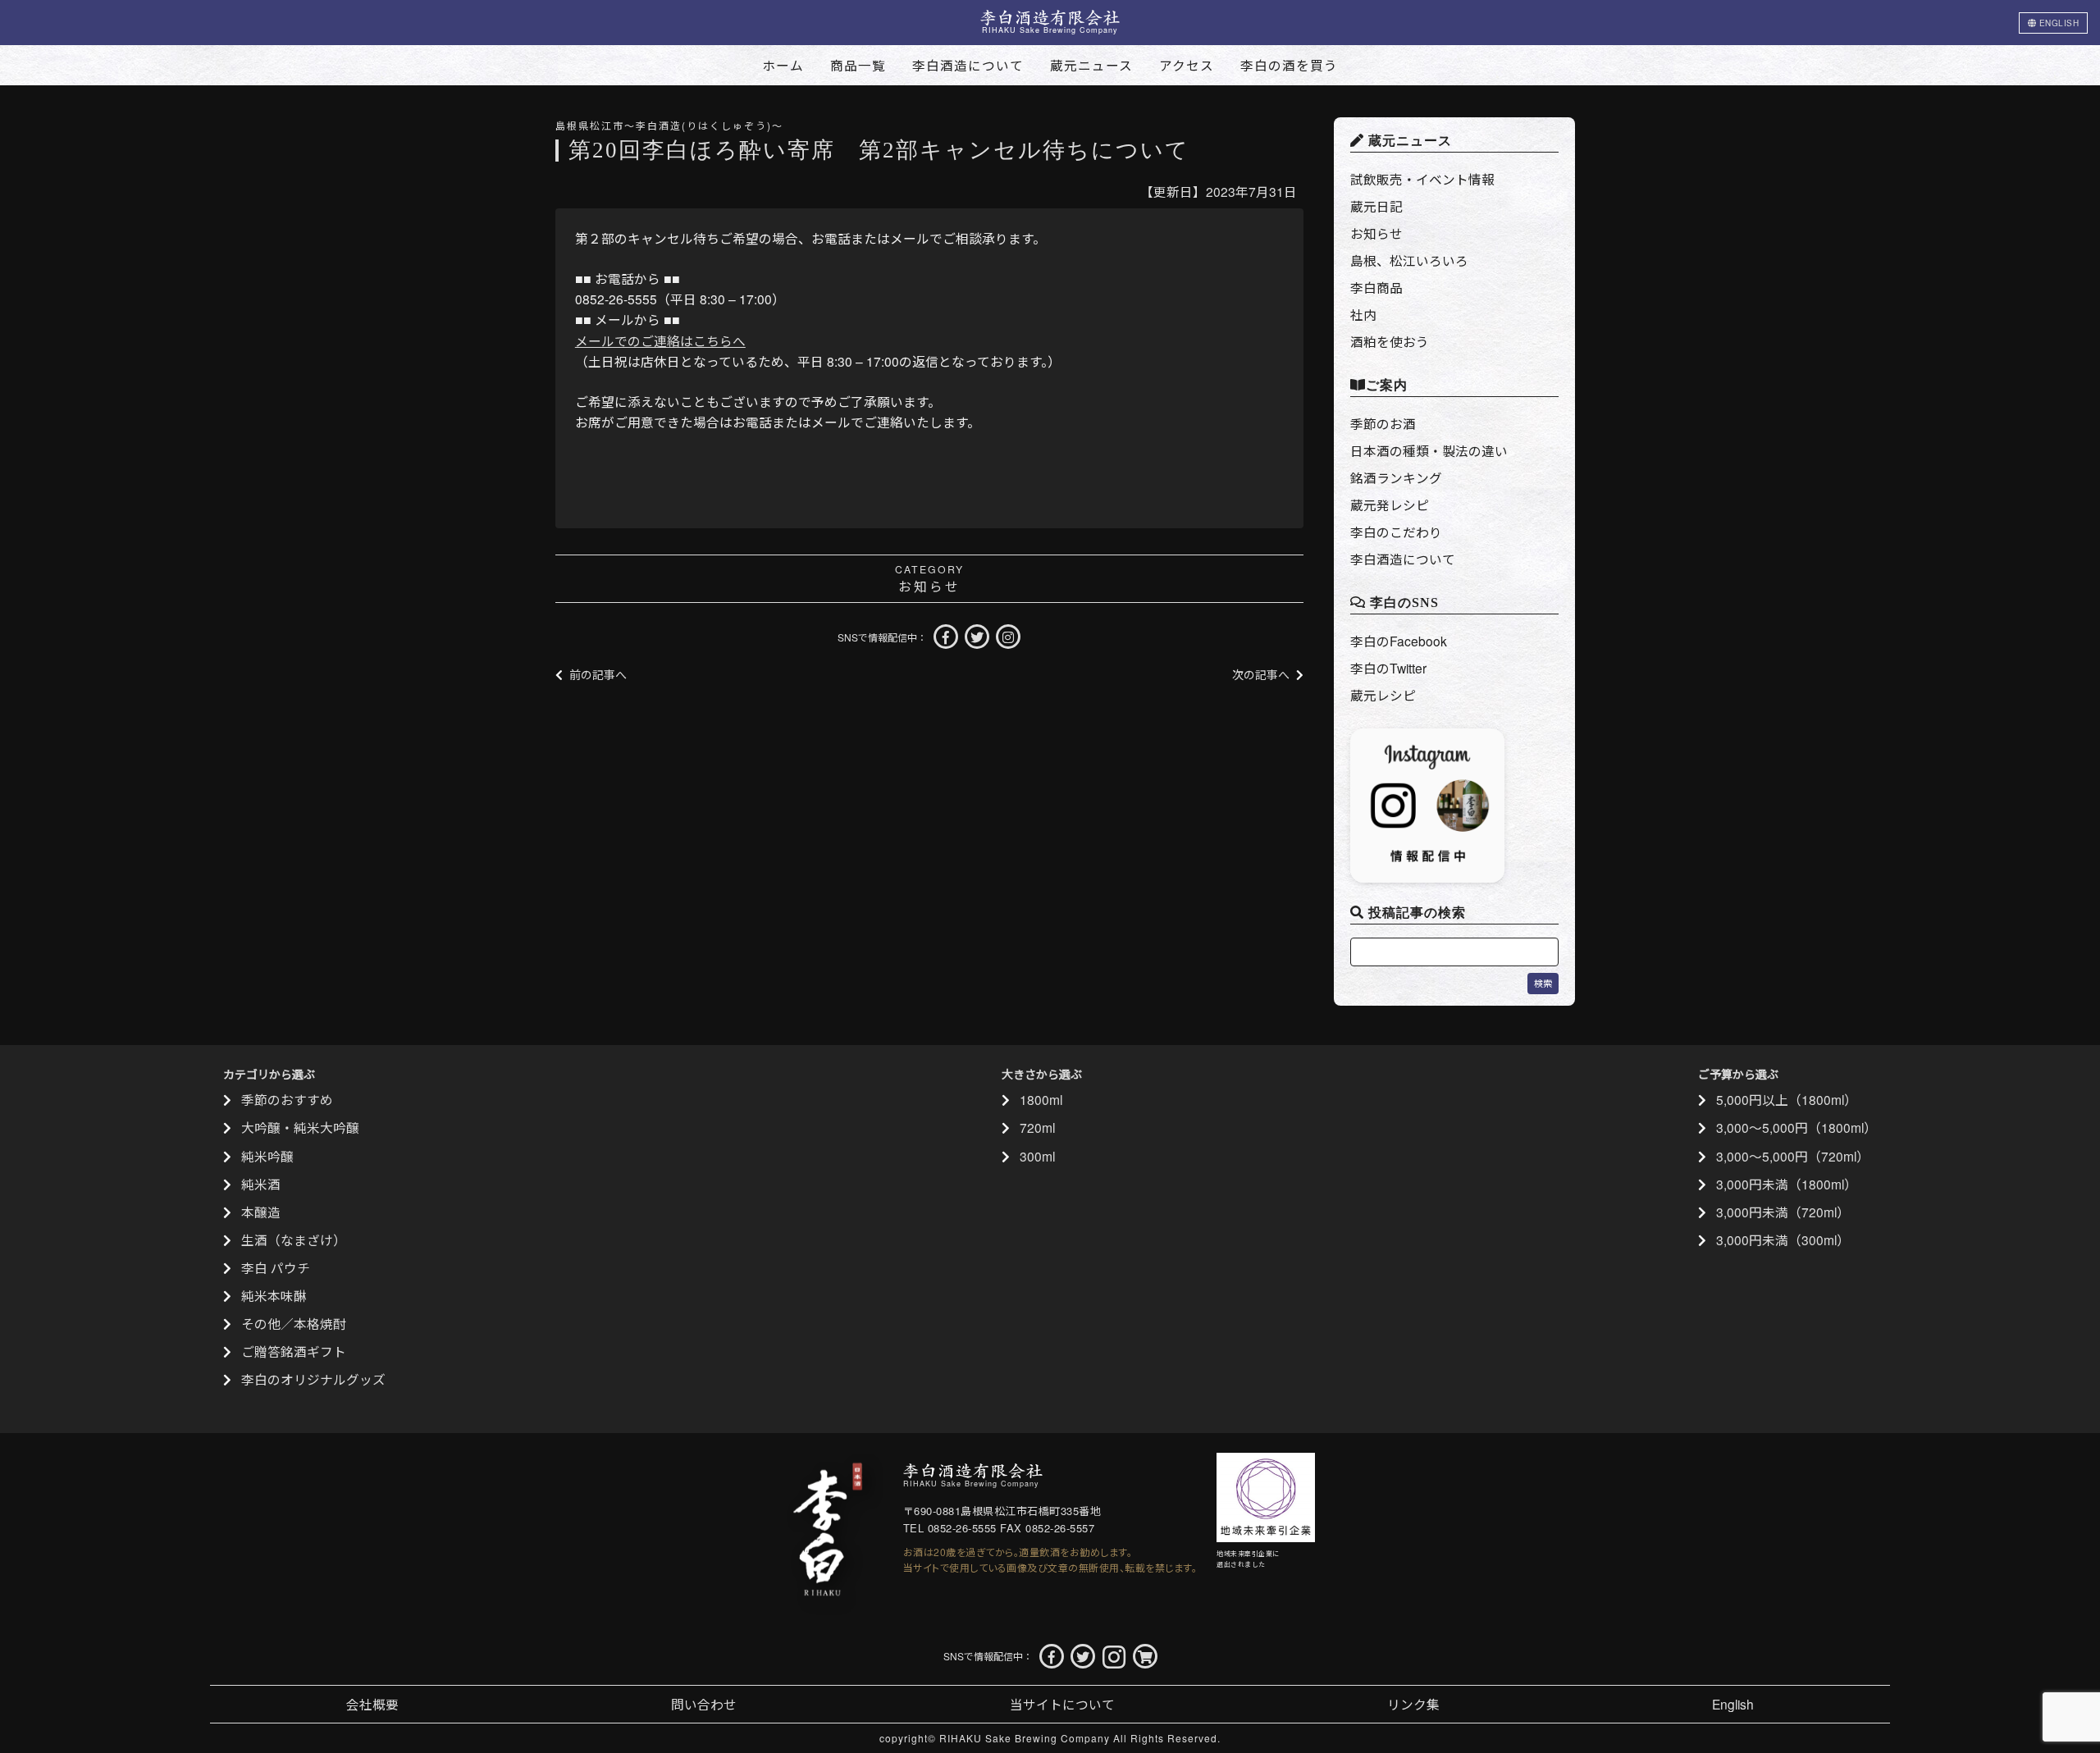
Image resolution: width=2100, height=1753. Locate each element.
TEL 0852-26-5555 (950, 1528)
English (1733, 1704)
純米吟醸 (267, 1156)
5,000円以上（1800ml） (1787, 1099)
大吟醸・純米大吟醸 (300, 1127)
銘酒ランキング (1396, 477)
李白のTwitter (1388, 668)
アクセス (1187, 65)
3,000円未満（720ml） (1783, 1212)
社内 (1363, 314)
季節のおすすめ (287, 1099)
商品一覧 (858, 65)
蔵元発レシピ (1390, 504)
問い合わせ (704, 1704)
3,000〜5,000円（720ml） (1793, 1156)
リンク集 (1413, 1704)
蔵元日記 (1376, 206)
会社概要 (372, 1704)
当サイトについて (1062, 1704)
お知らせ (929, 586)
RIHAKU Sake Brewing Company (1025, 1738)
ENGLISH (2057, 23)
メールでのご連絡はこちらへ (660, 340)
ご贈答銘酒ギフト (294, 1351)
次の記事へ (1261, 674)
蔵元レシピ (1383, 695)
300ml (1037, 1156)
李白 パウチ (276, 1267)
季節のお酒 (1383, 423)
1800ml (1041, 1099)
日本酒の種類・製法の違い (1429, 450)
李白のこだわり (1396, 532)
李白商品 (1376, 287)
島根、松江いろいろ (1409, 260)
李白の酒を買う (1289, 65)
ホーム (783, 65)
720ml (1037, 1127)
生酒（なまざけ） (294, 1239)
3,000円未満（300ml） (1783, 1239)
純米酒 (261, 1184)
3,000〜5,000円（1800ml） (1796, 1127)
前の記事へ (598, 674)
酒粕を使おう (1390, 341)
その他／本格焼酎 (294, 1323)
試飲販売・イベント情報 (1422, 179)
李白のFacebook (1399, 641)
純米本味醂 (274, 1295)
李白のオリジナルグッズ (313, 1379)
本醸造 (261, 1212)
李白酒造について (968, 65)
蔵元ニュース (1091, 65)
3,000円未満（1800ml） (1787, 1184)
